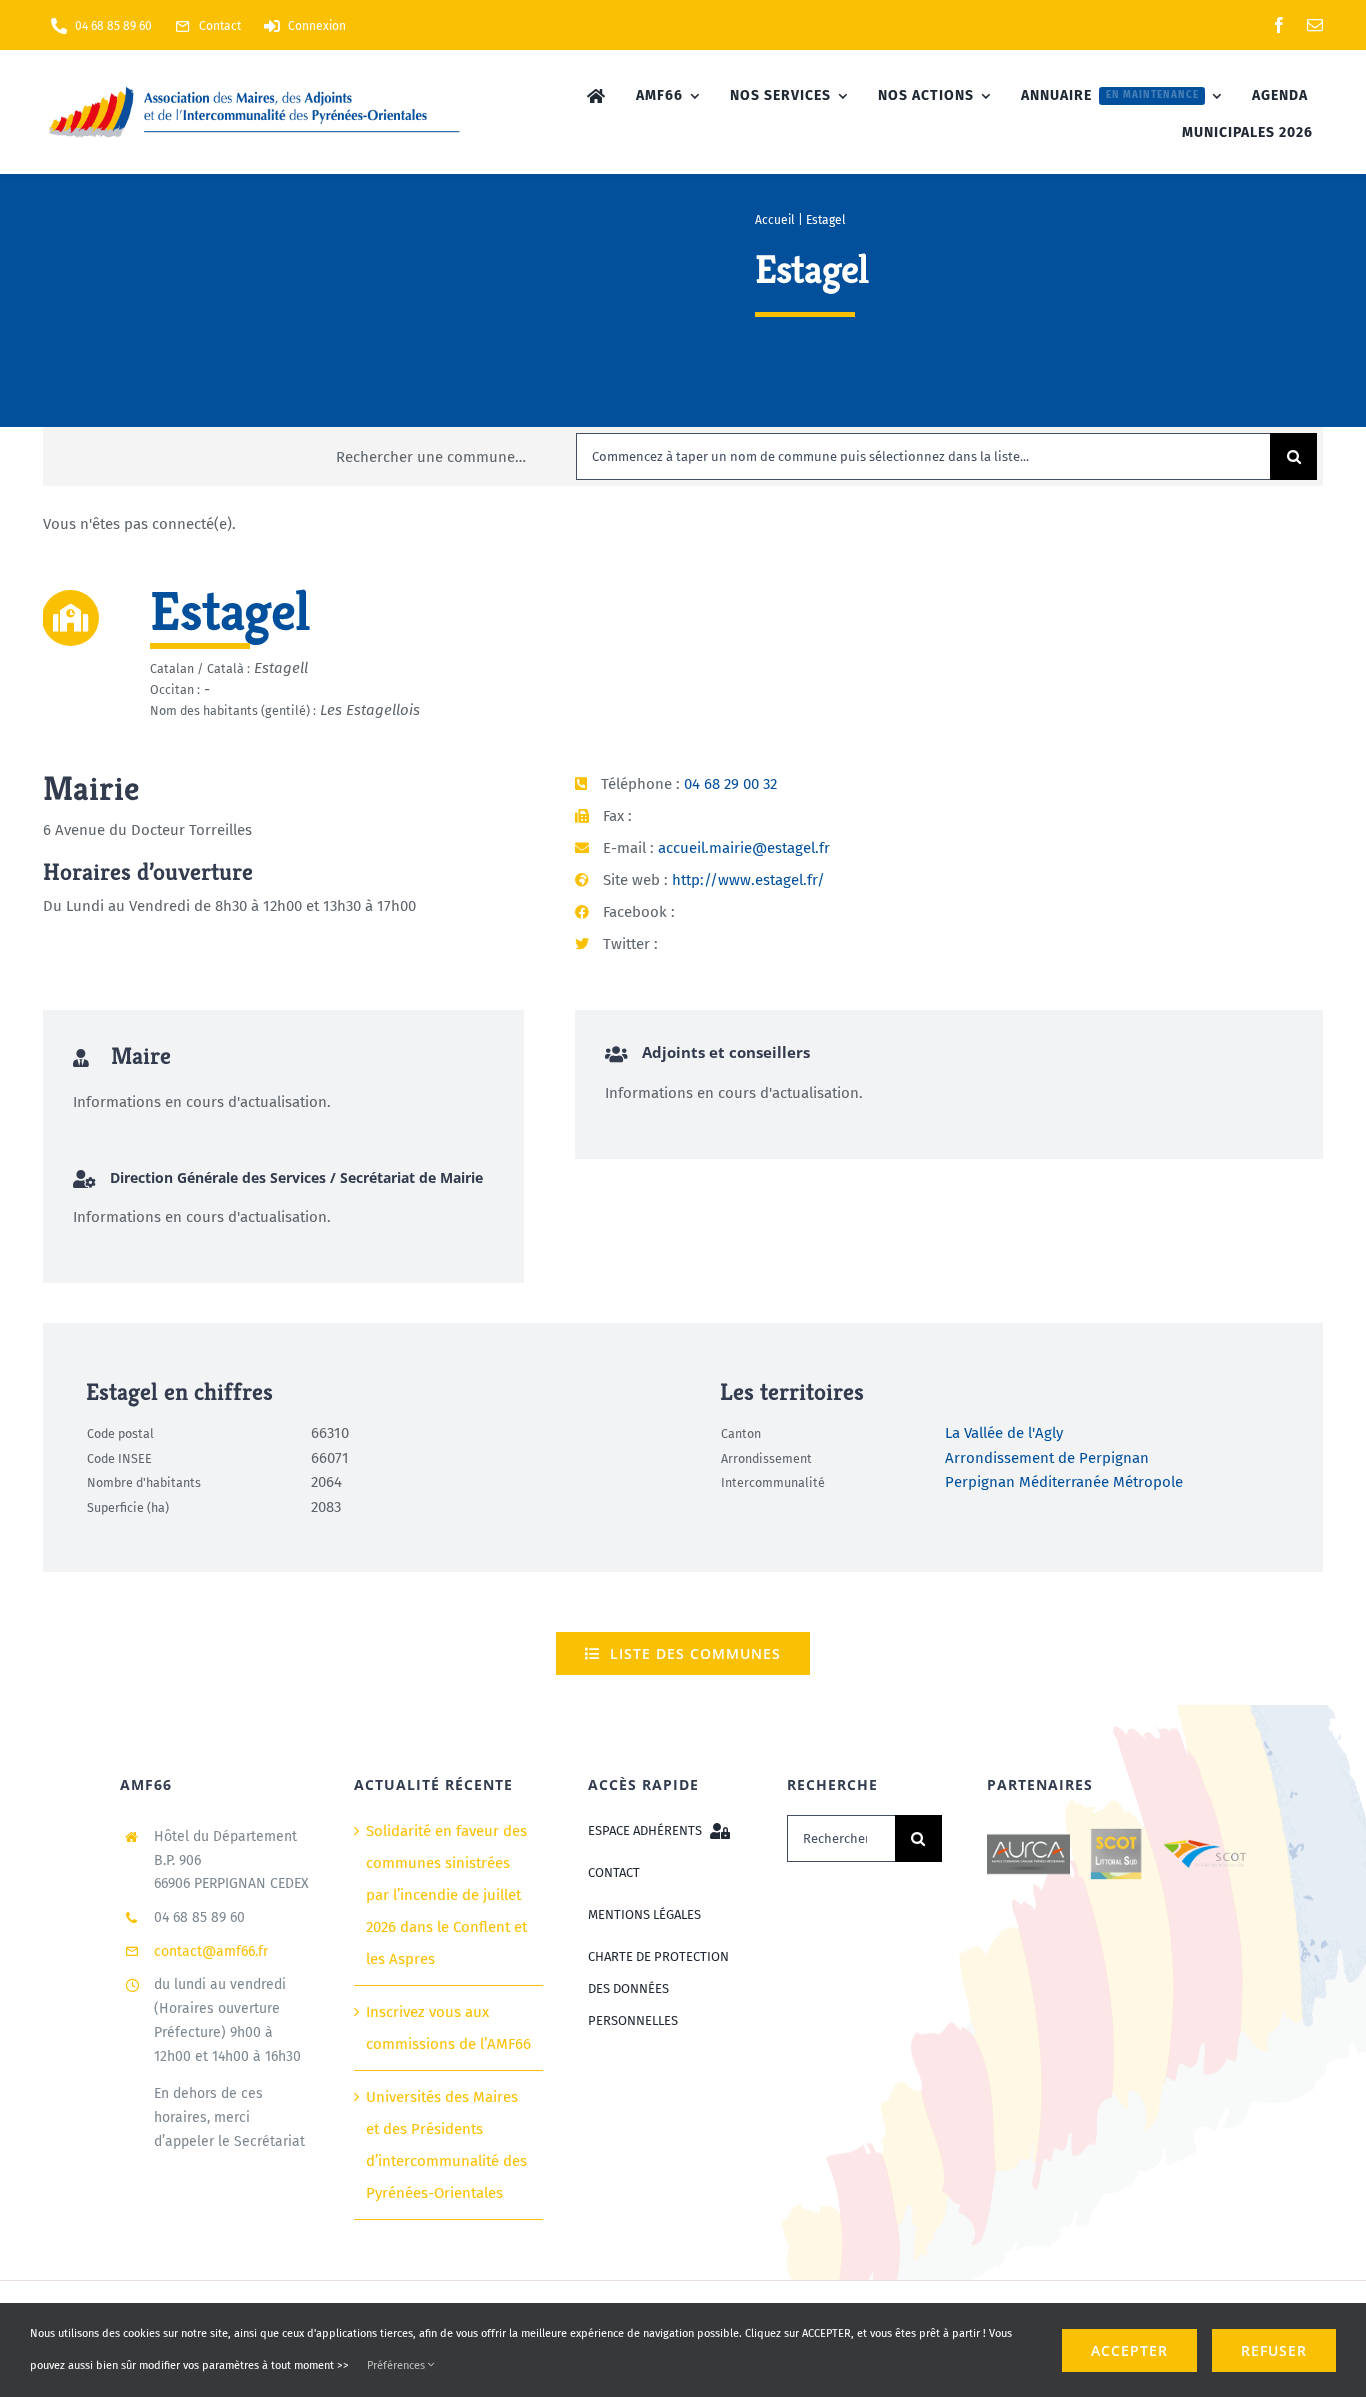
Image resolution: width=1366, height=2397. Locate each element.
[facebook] (1279, 25)
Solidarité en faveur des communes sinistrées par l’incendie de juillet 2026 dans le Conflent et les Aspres (446, 1895)
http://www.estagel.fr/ (748, 880)
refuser (1274, 2350)
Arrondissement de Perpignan (1047, 1458)
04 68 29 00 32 (730, 784)
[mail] (1315, 25)
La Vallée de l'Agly (1004, 1434)
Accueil (775, 220)
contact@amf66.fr (211, 1951)
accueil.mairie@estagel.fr (744, 848)
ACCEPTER (1129, 2350)
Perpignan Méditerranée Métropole (1064, 1483)
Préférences (397, 2365)
